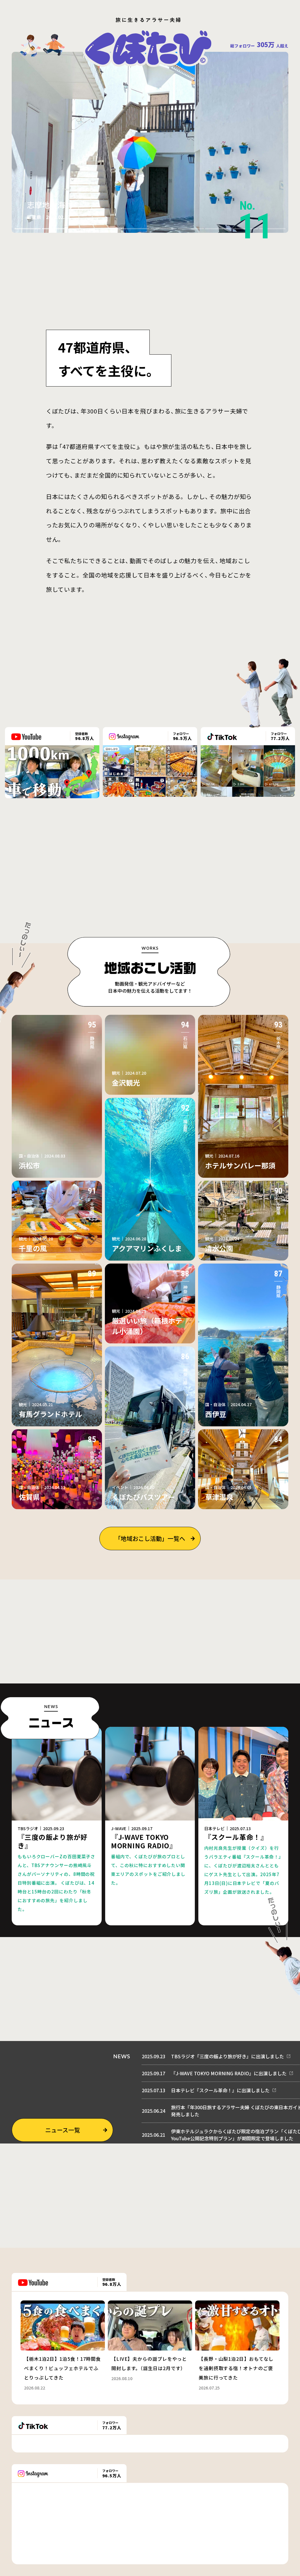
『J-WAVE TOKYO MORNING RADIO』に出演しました (229, 2073)
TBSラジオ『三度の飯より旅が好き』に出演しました (227, 2056)
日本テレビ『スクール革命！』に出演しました (220, 2090)
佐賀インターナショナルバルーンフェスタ (99, 205)
